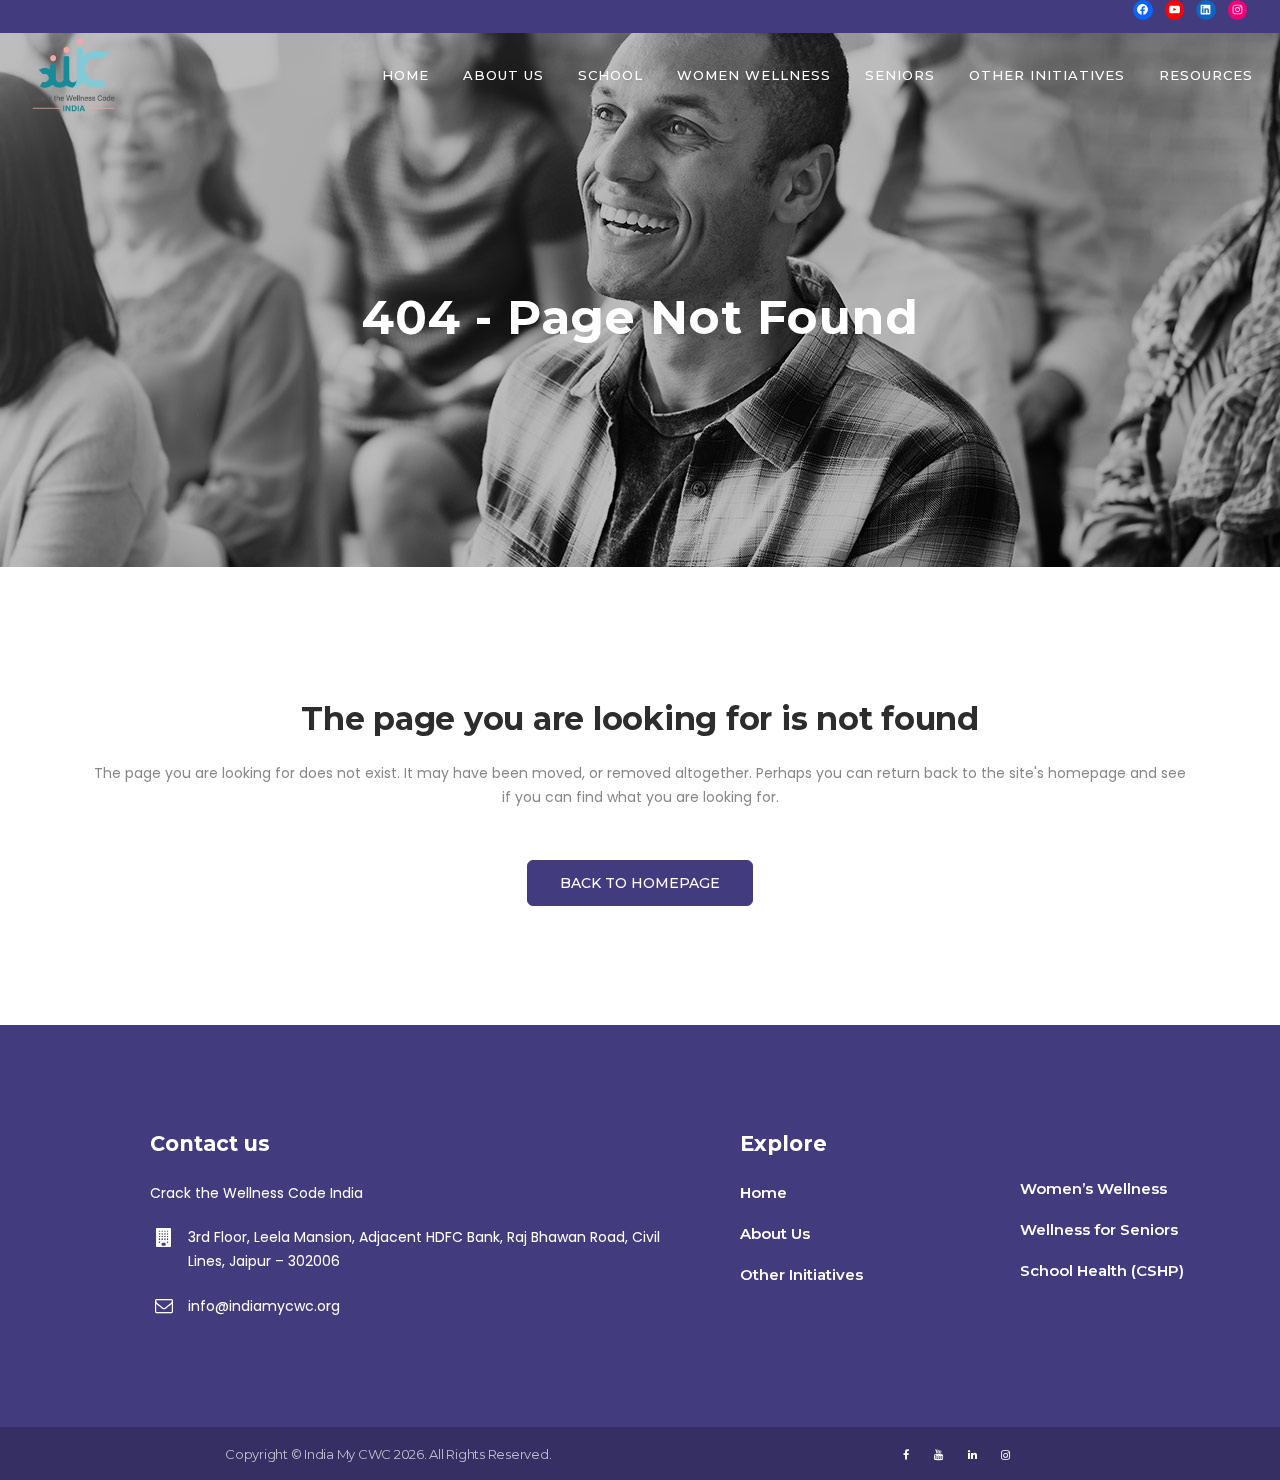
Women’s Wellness (1093, 1188)
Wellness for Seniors (1099, 1229)
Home (763, 1192)
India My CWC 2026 (364, 1454)
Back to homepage (640, 883)
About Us (775, 1233)
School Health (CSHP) (1102, 1270)
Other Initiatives (801, 1274)
